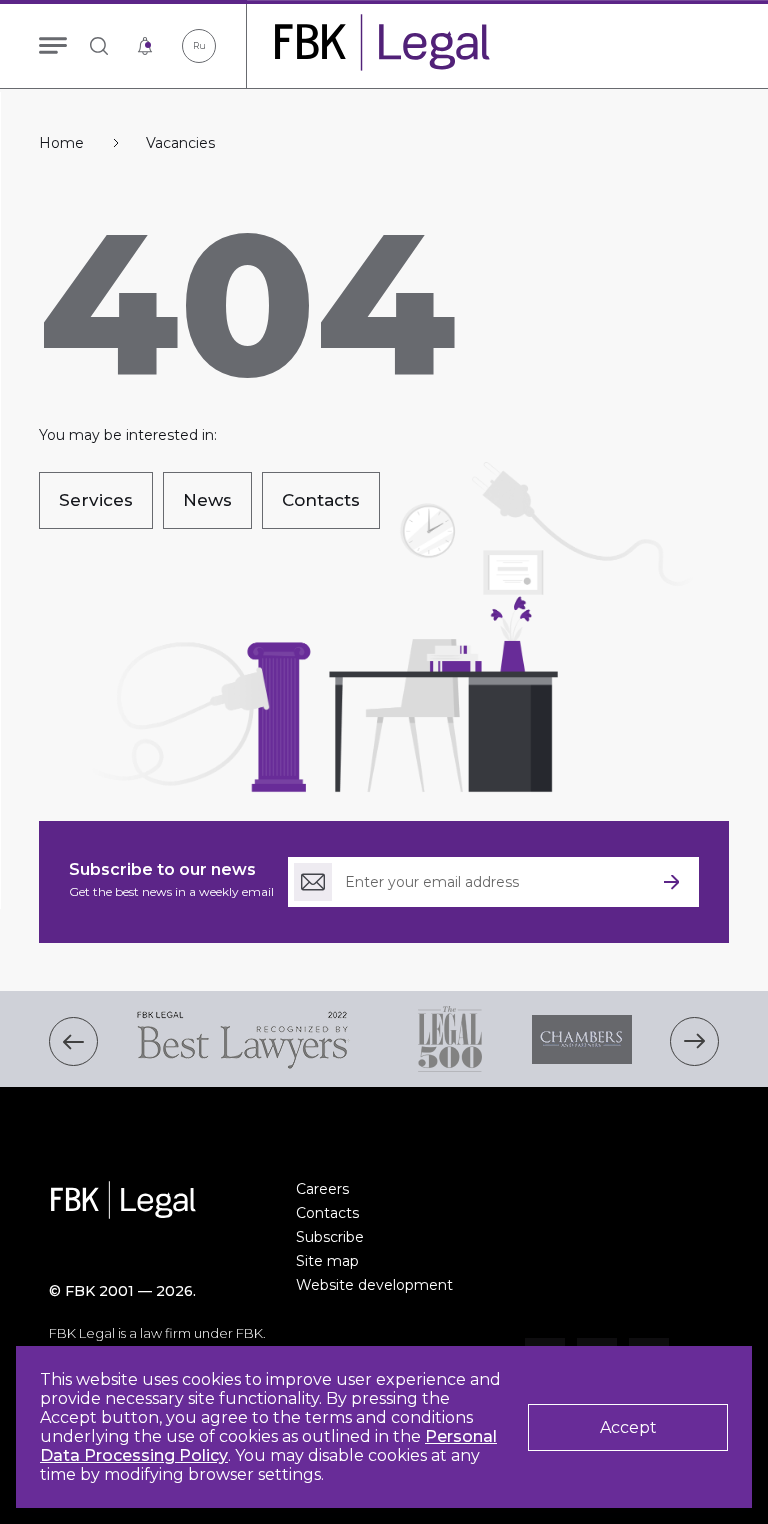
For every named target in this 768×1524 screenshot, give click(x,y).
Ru (199, 45)
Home (61, 143)
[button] (73, 1041)
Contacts (327, 1213)
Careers (322, 1189)
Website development (374, 1285)
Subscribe (330, 1237)
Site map (327, 1261)
